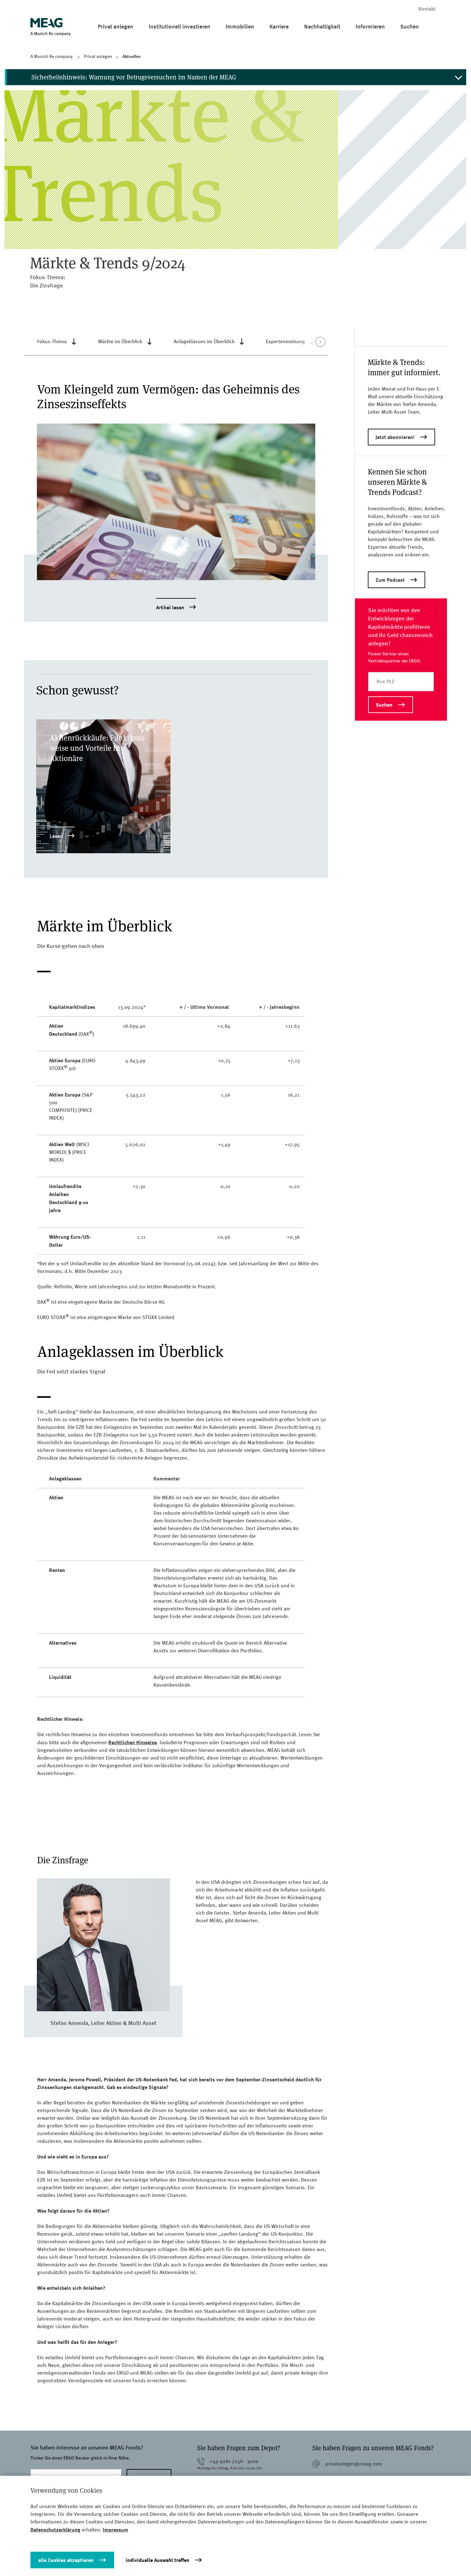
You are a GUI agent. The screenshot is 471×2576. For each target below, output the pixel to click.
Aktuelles (132, 56)
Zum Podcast (390, 580)
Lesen (56, 836)
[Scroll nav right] (320, 342)
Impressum (116, 2530)
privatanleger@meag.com (354, 2464)
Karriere (279, 26)
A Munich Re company (52, 56)
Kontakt (427, 9)
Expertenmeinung (285, 341)
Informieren (370, 26)
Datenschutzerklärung (55, 2530)
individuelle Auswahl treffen (157, 2560)
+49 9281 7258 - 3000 (234, 2461)
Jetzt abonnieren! (395, 437)
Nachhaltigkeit (322, 26)
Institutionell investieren (179, 26)
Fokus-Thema (52, 341)
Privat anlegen (116, 26)
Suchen (409, 26)
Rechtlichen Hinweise (132, 1742)
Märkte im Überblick (120, 341)
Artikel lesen (170, 608)
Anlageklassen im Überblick (204, 341)
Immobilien (240, 26)
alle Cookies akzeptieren (66, 2560)
